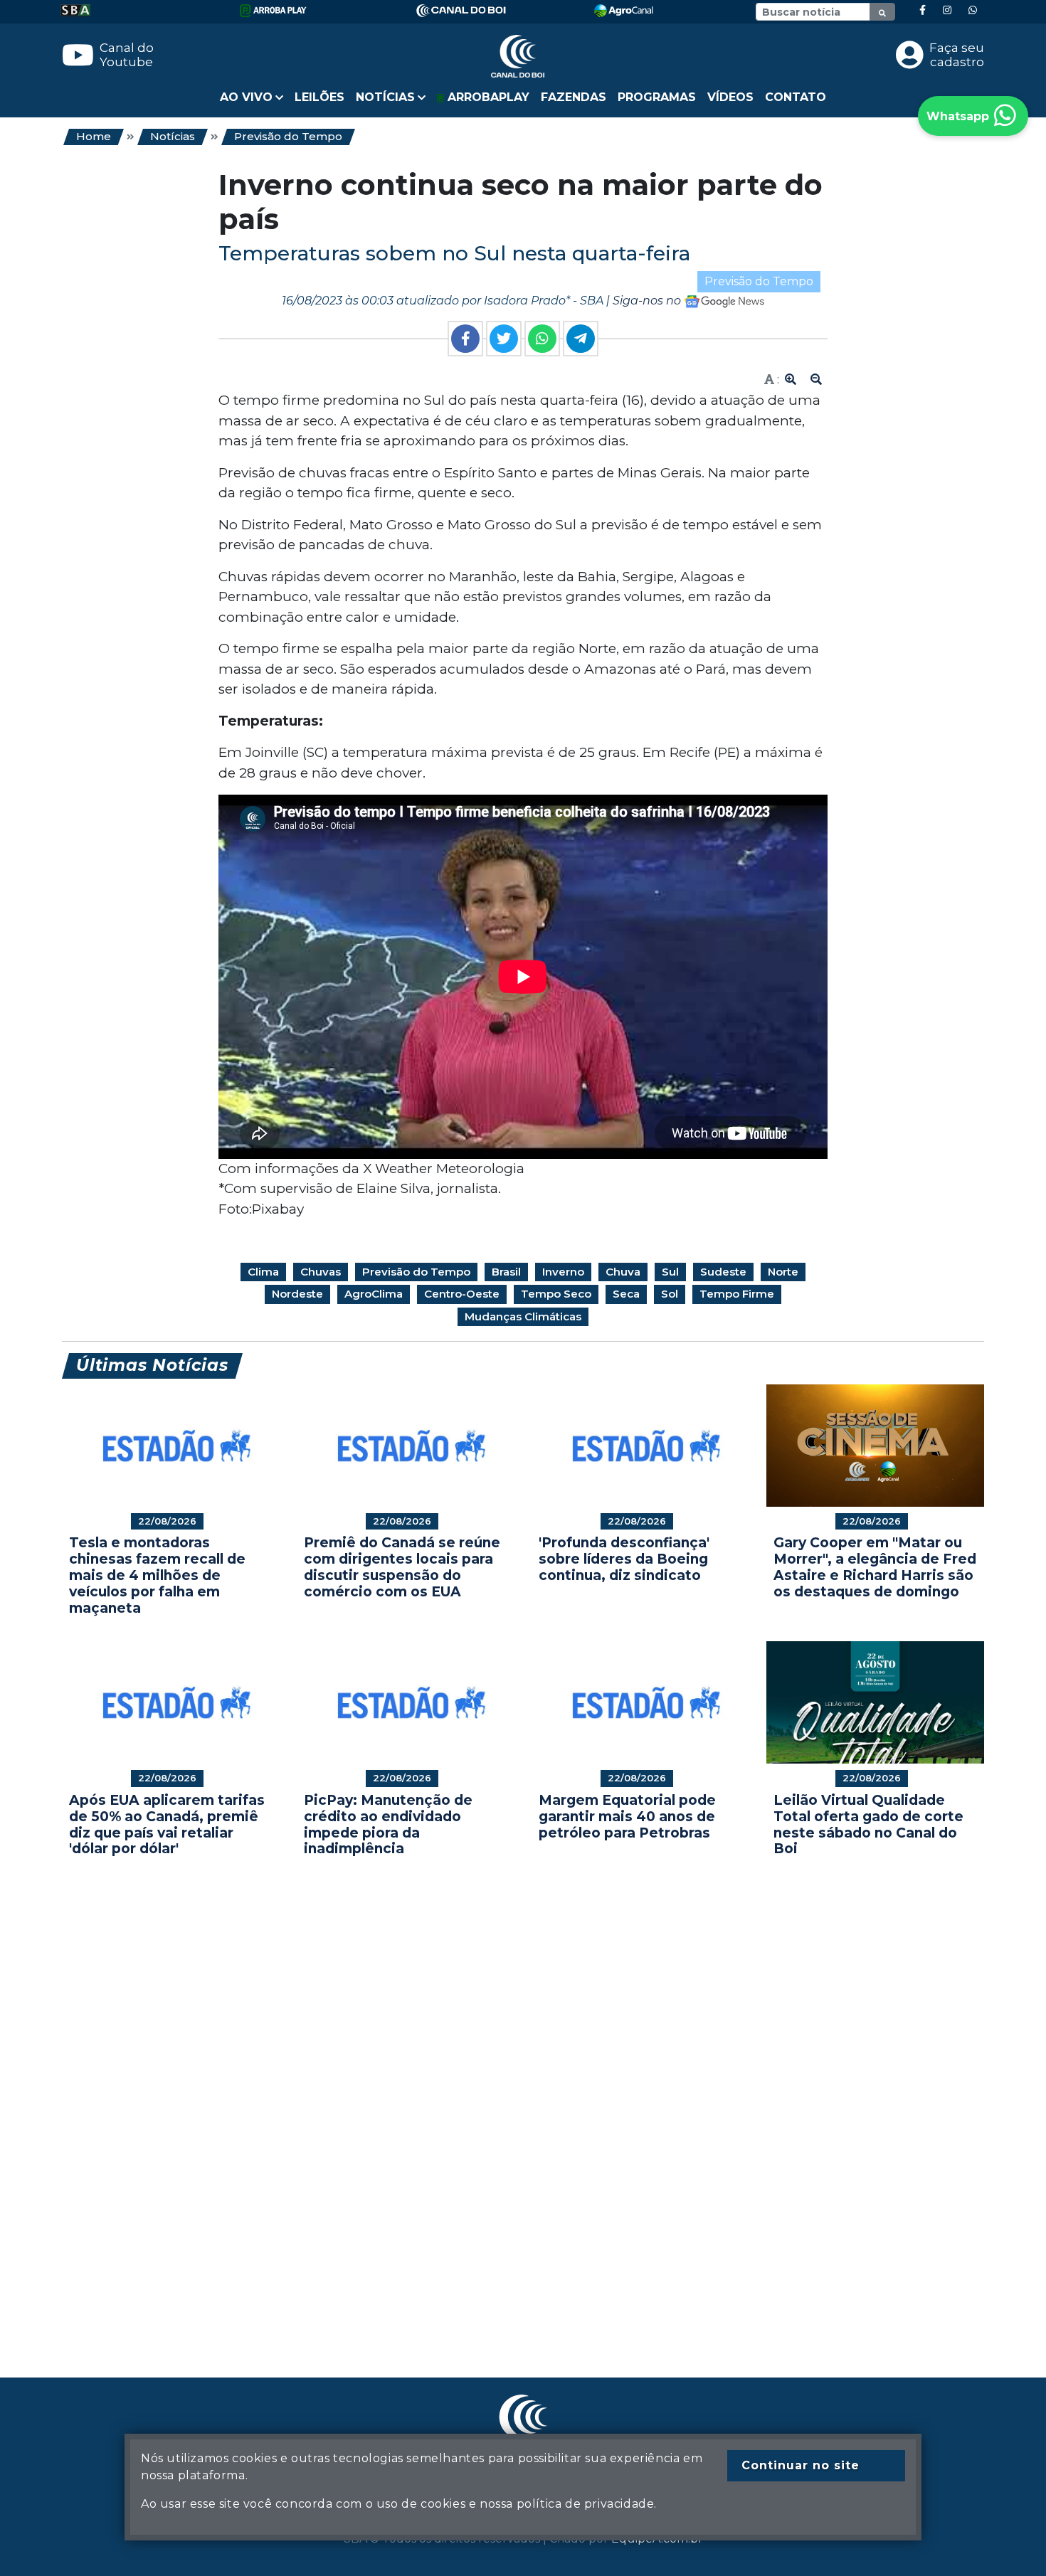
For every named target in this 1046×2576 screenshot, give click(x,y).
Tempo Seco (556, 1294)
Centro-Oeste (462, 1294)
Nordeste (297, 1294)
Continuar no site (801, 2465)
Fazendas (574, 97)
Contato (796, 97)
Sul (670, 1272)
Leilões (319, 97)
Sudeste (723, 1272)
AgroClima (374, 1294)
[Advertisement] (489, 2096)
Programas (657, 97)
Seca (626, 1294)
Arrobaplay (487, 97)
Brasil (506, 1272)
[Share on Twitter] (504, 339)
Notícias (173, 136)
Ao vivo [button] (246, 97)
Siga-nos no (648, 301)
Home (94, 136)
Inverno (563, 1272)
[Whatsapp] (973, 10)
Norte (783, 1272)
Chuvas (321, 1272)
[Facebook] (923, 10)
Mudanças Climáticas (523, 1316)
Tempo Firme (737, 1294)
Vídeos (730, 97)
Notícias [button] (385, 97)
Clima (263, 1272)
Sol (670, 1294)
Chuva (623, 1272)
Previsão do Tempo (288, 136)
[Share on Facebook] (465, 339)
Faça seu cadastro (957, 55)
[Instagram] (947, 10)
